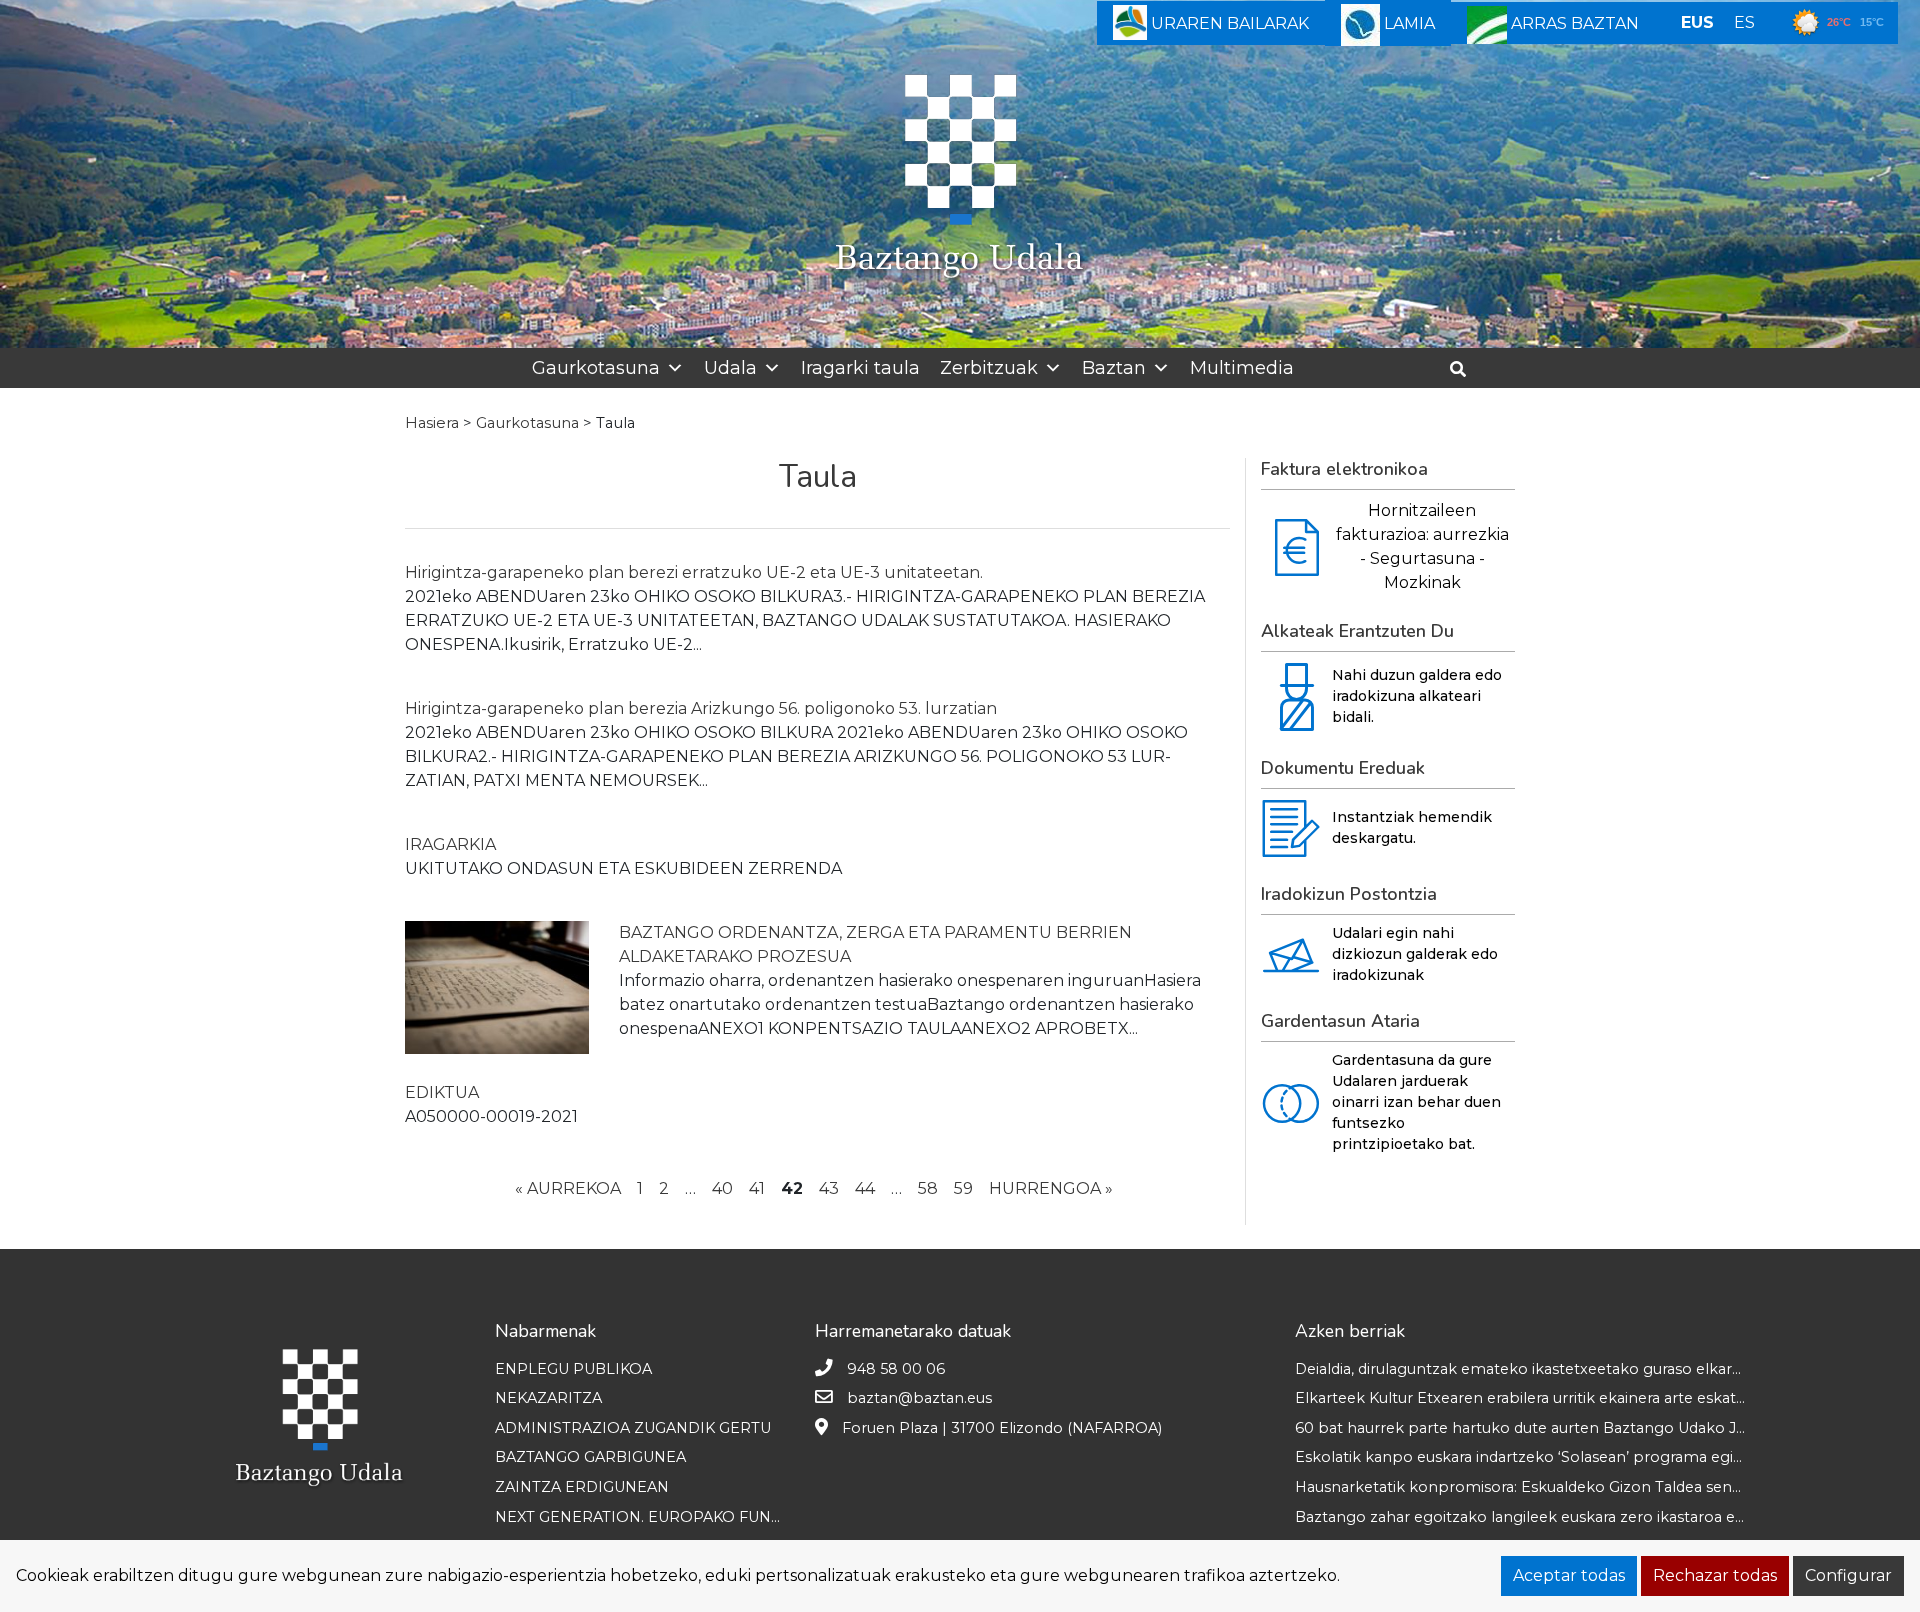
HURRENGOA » (1051, 1188)
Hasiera (432, 423)
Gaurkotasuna (596, 368)
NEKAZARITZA (548, 1398)
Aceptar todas (1569, 1575)
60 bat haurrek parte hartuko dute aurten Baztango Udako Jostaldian (1548, 1428)
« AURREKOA (568, 1188)
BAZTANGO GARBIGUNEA (590, 1457)
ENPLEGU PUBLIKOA (573, 1369)
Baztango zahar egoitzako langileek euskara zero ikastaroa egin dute (1545, 1517)
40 (722, 1188)
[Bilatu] (1465, 369)
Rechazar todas (1715, 1575)
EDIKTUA (442, 1092)
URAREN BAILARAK (1228, 23)
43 (829, 1188)
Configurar (1848, 1575)
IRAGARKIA (450, 844)
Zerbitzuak (989, 368)
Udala (730, 368)
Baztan (1114, 368)
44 (865, 1188)
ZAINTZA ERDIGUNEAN (582, 1487)
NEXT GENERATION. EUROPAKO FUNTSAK (652, 1517)
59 (963, 1188)
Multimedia (1242, 368)
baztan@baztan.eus (919, 1398)
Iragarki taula (860, 368)
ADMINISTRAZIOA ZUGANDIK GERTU (633, 1428)
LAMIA (1407, 23)
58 (928, 1188)
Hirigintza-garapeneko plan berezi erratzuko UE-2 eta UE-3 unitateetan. (694, 572)
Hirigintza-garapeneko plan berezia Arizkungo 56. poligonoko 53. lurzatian (701, 708)
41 (757, 1188)
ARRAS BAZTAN (1573, 23)
